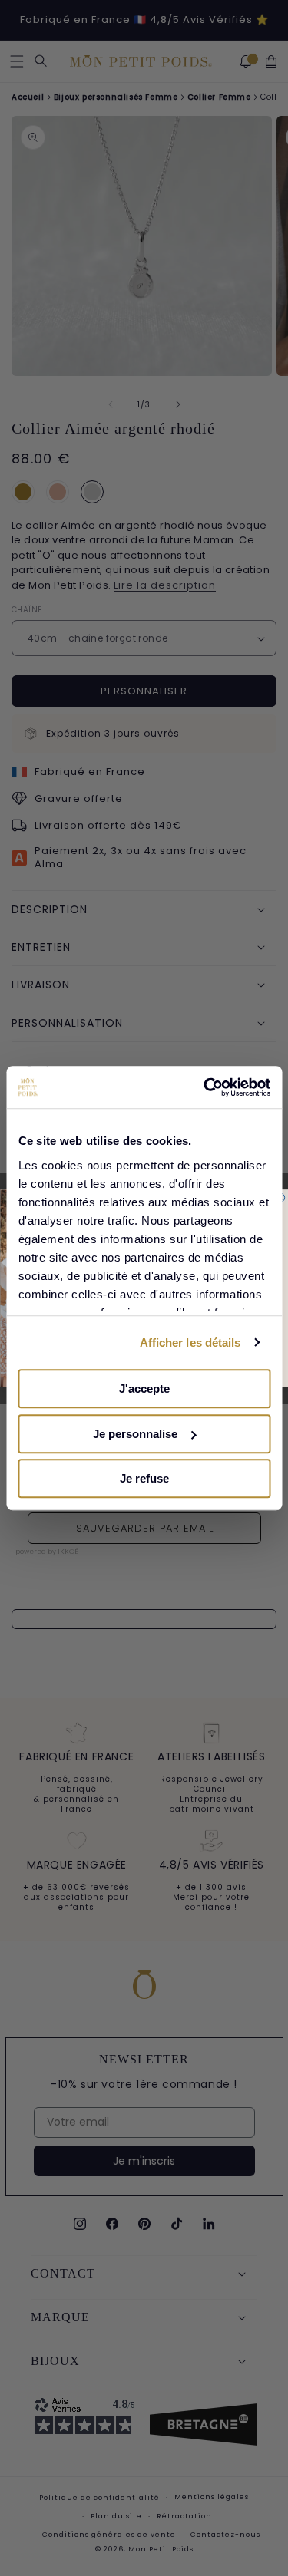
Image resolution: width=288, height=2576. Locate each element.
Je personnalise (135, 1434)
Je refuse (144, 1478)
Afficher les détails (190, 1342)
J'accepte (144, 1389)
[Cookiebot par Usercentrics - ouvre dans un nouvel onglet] (205, 1087)
